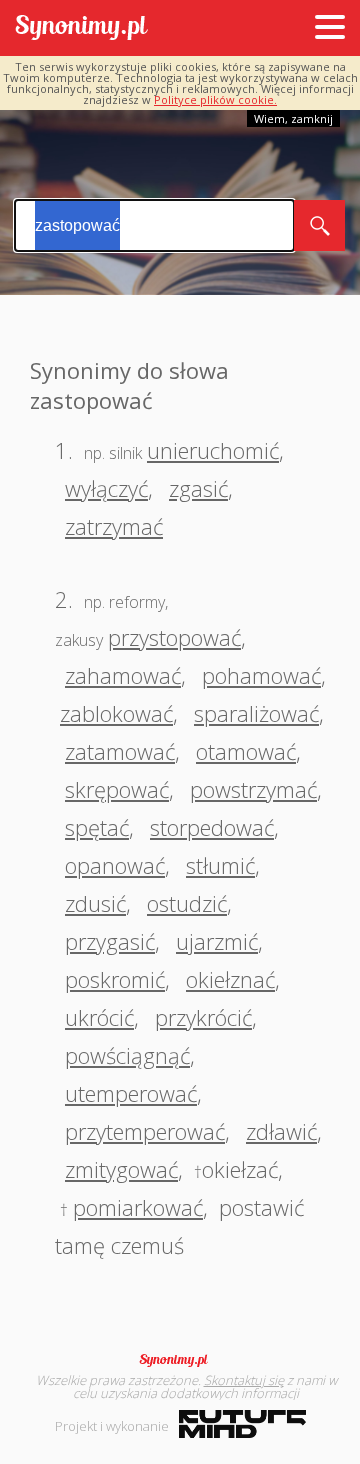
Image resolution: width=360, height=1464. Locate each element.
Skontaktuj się (244, 1380)
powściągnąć (127, 1055)
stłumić (220, 865)
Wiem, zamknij (293, 118)
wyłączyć (106, 488)
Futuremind (242, 1424)
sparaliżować (256, 713)
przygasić (110, 941)
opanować (115, 865)
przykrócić (203, 1017)
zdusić (95, 903)
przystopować (174, 637)
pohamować (261, 675)
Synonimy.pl (81, 28)
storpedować (212, 827)
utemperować (131, 1093)
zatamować (120, 751)
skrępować (117, 789)
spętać (97, 827)
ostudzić (187, 903)
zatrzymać (114, 526)
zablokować (116, 713)
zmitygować (121, 1169)
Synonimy (180, 1360)
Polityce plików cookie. (215, 99)
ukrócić (99, 1017)
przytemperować (145, 1131)
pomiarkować (138, 1207)
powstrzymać (253, 789)
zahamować (123, 675)
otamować (246, 751)
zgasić (198, 488)
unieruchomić (213, 450)
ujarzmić (217, 941)
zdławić (281, 1131)
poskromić (115, 979)
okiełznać (230, 979)
